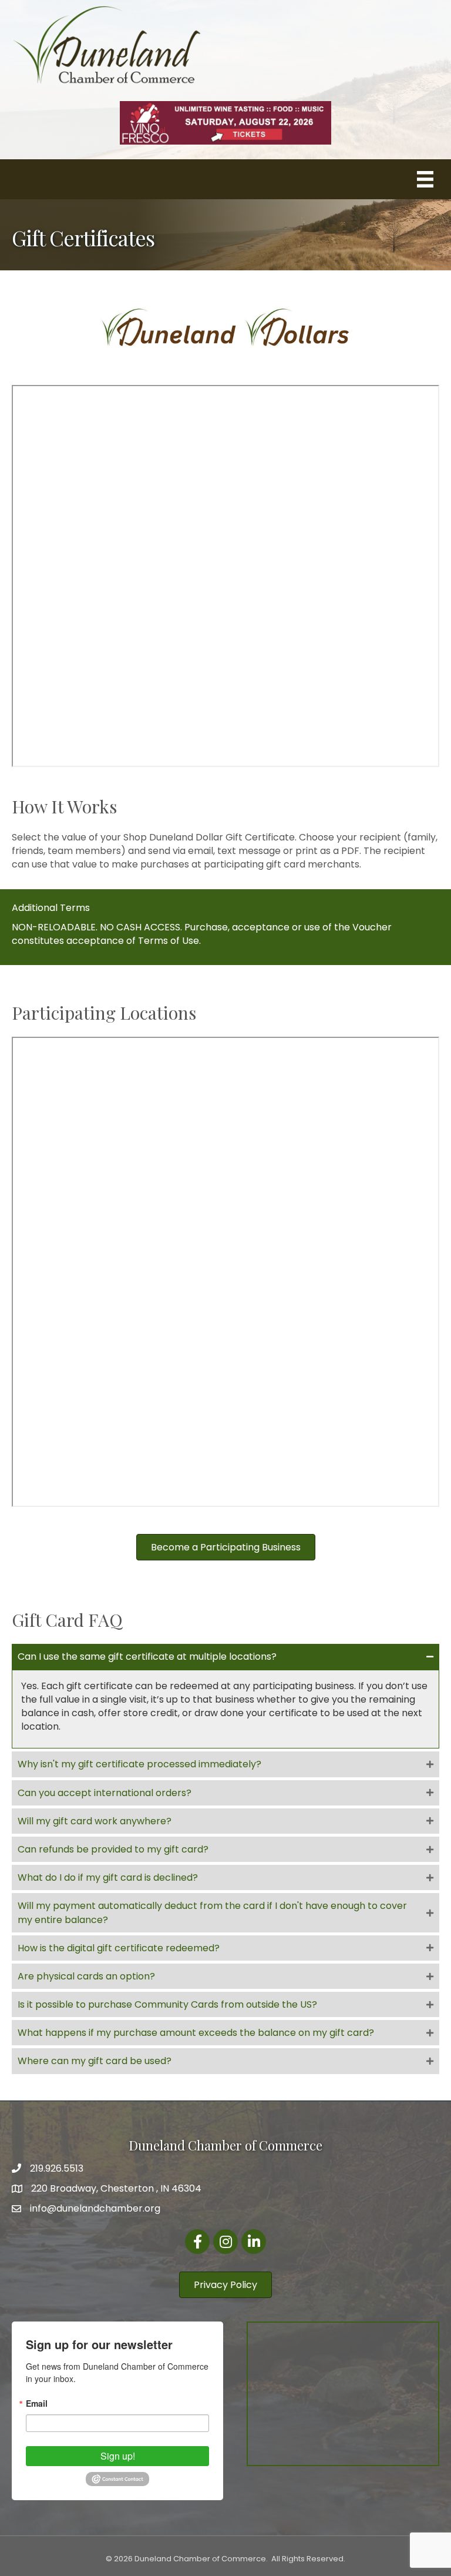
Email (37, 2403)
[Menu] (425, 179)
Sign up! (118, 2456)
